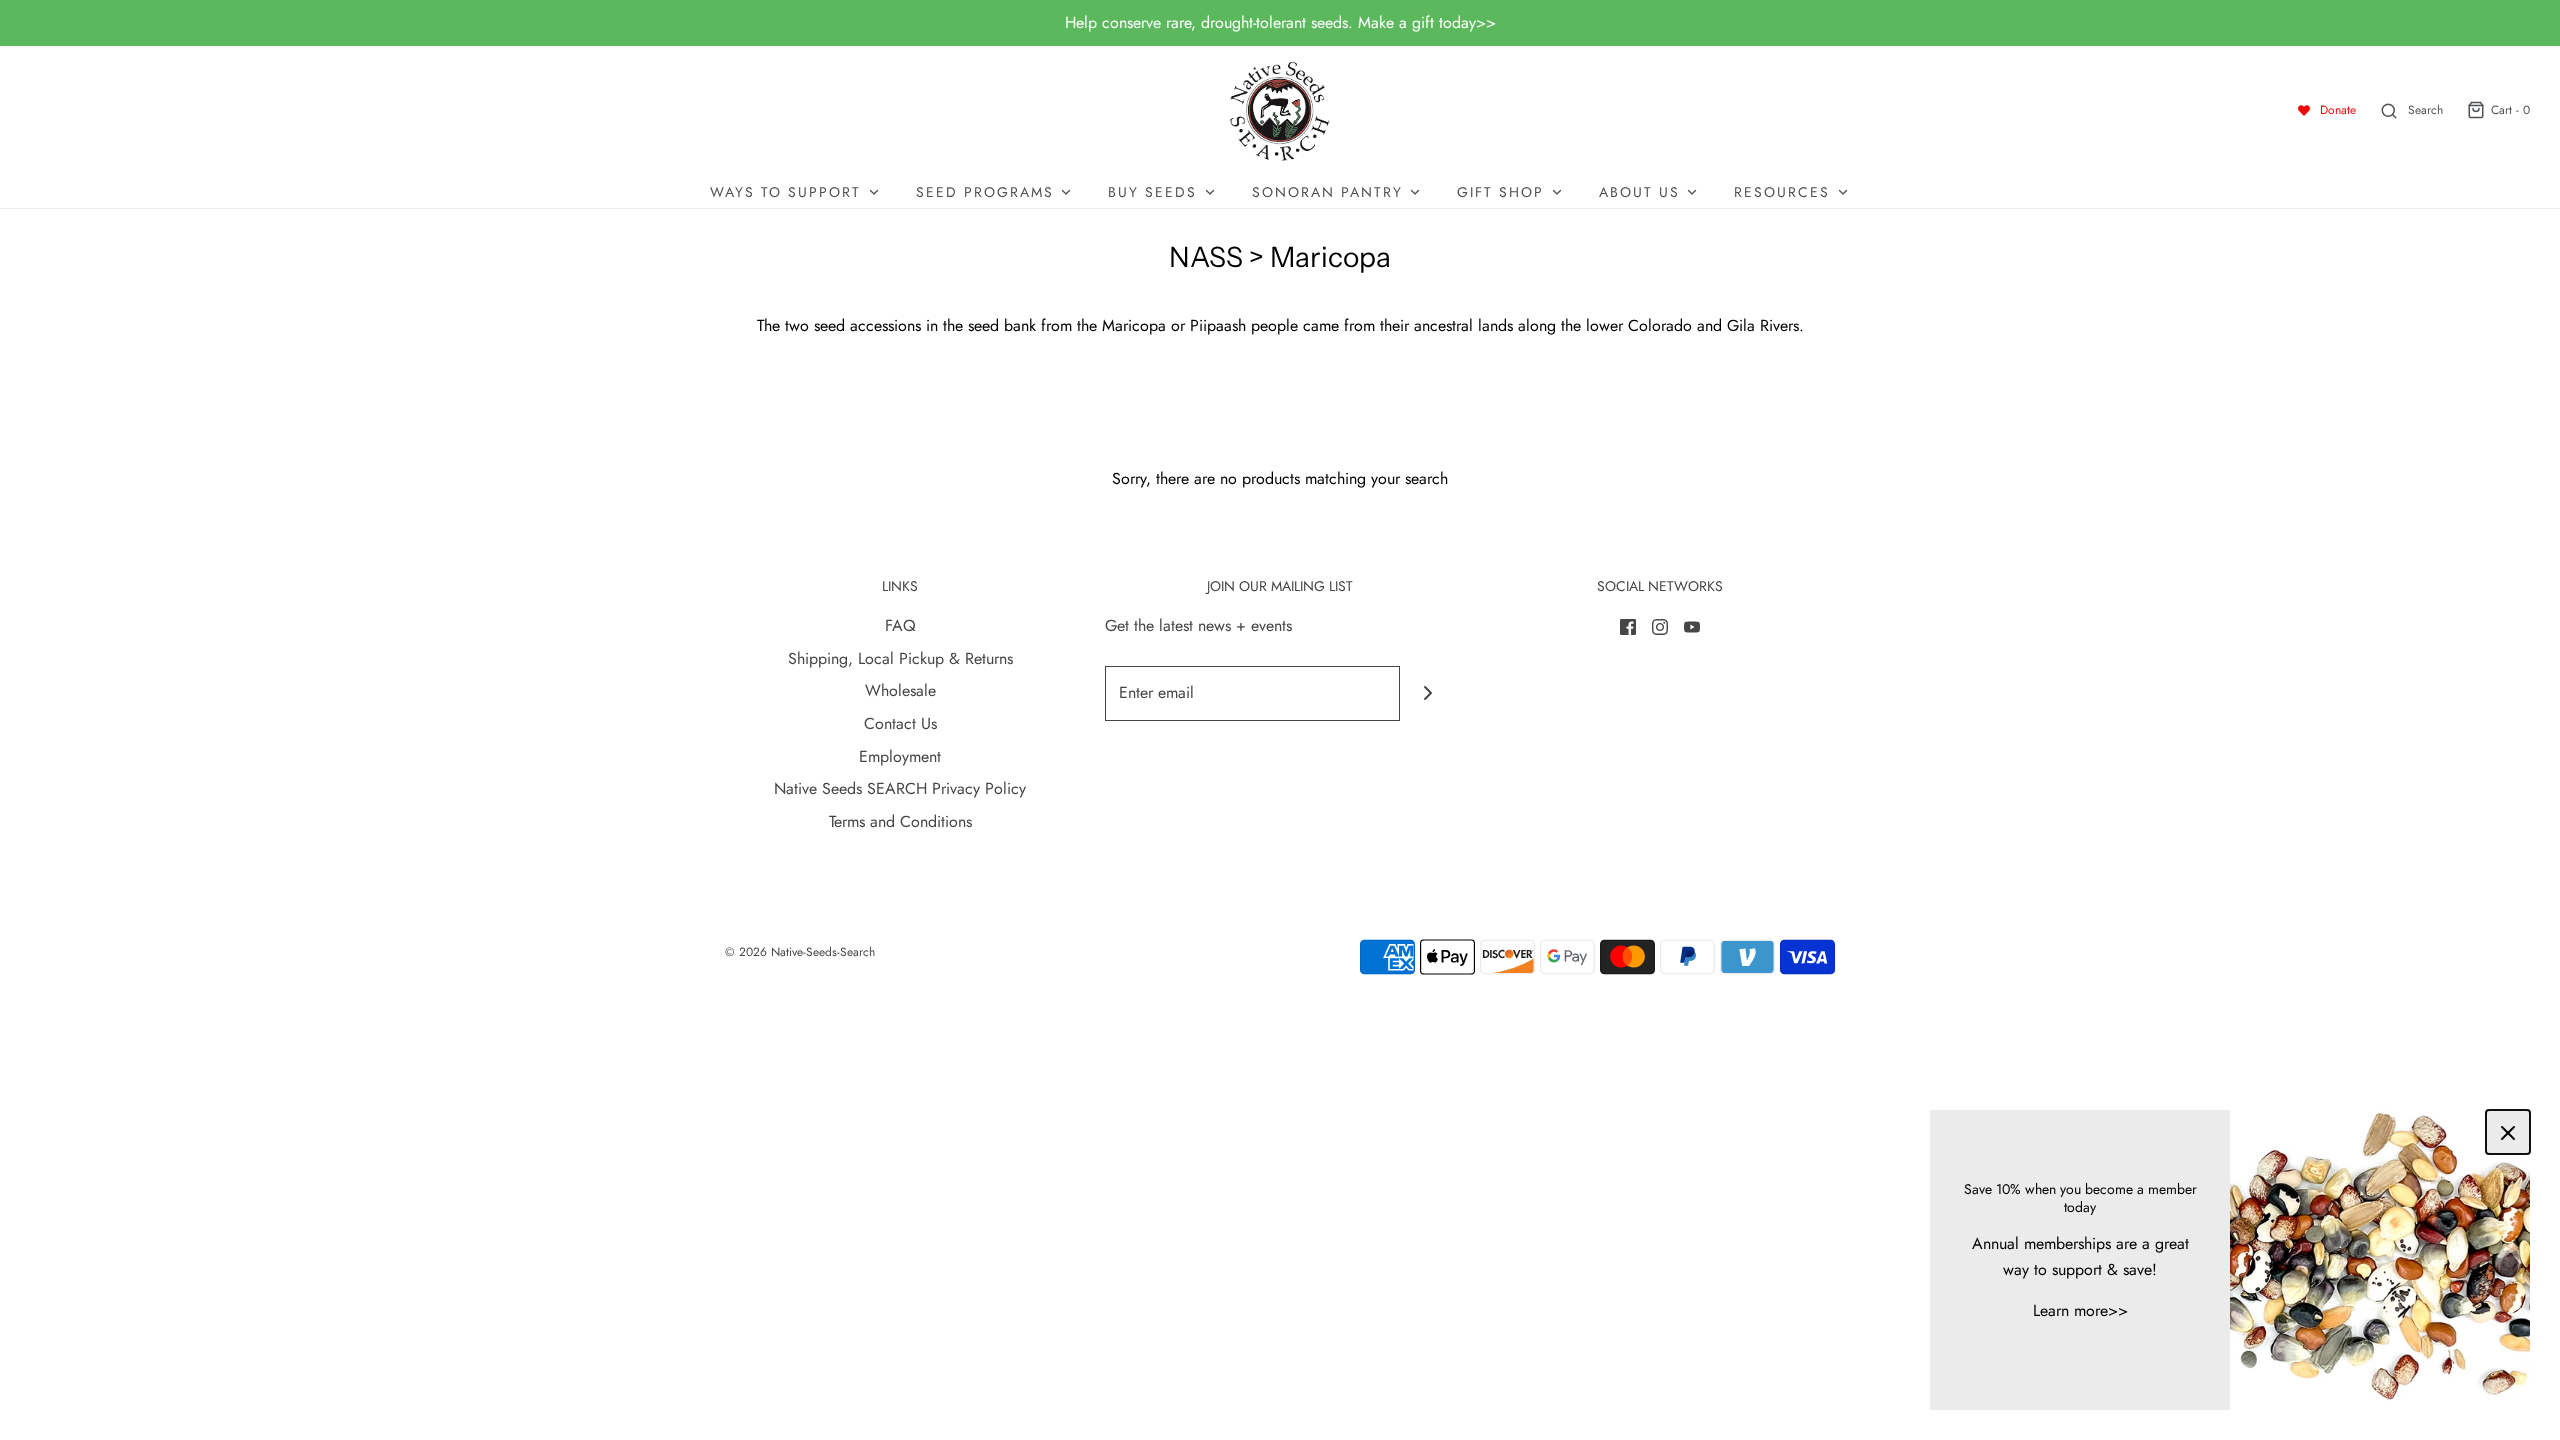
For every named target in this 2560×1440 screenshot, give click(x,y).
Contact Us (900, 723)
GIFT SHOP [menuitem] (1500, 192)
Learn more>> (2080, 1310)
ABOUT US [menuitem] (1639, 192)
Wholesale (900, 690)
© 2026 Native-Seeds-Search (800, 952)
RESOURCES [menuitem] (1782, 192)
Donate (2338, 110)
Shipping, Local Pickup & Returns (900, 658)
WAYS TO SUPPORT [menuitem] (785, 192)
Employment (900, 756)
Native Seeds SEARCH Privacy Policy (900, 788)
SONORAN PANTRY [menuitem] (1327, 192)
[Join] (1427, 693)
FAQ (900, 625)
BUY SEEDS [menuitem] (1152, 192)
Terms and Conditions (900, 821)
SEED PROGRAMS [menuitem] (985, 192)
